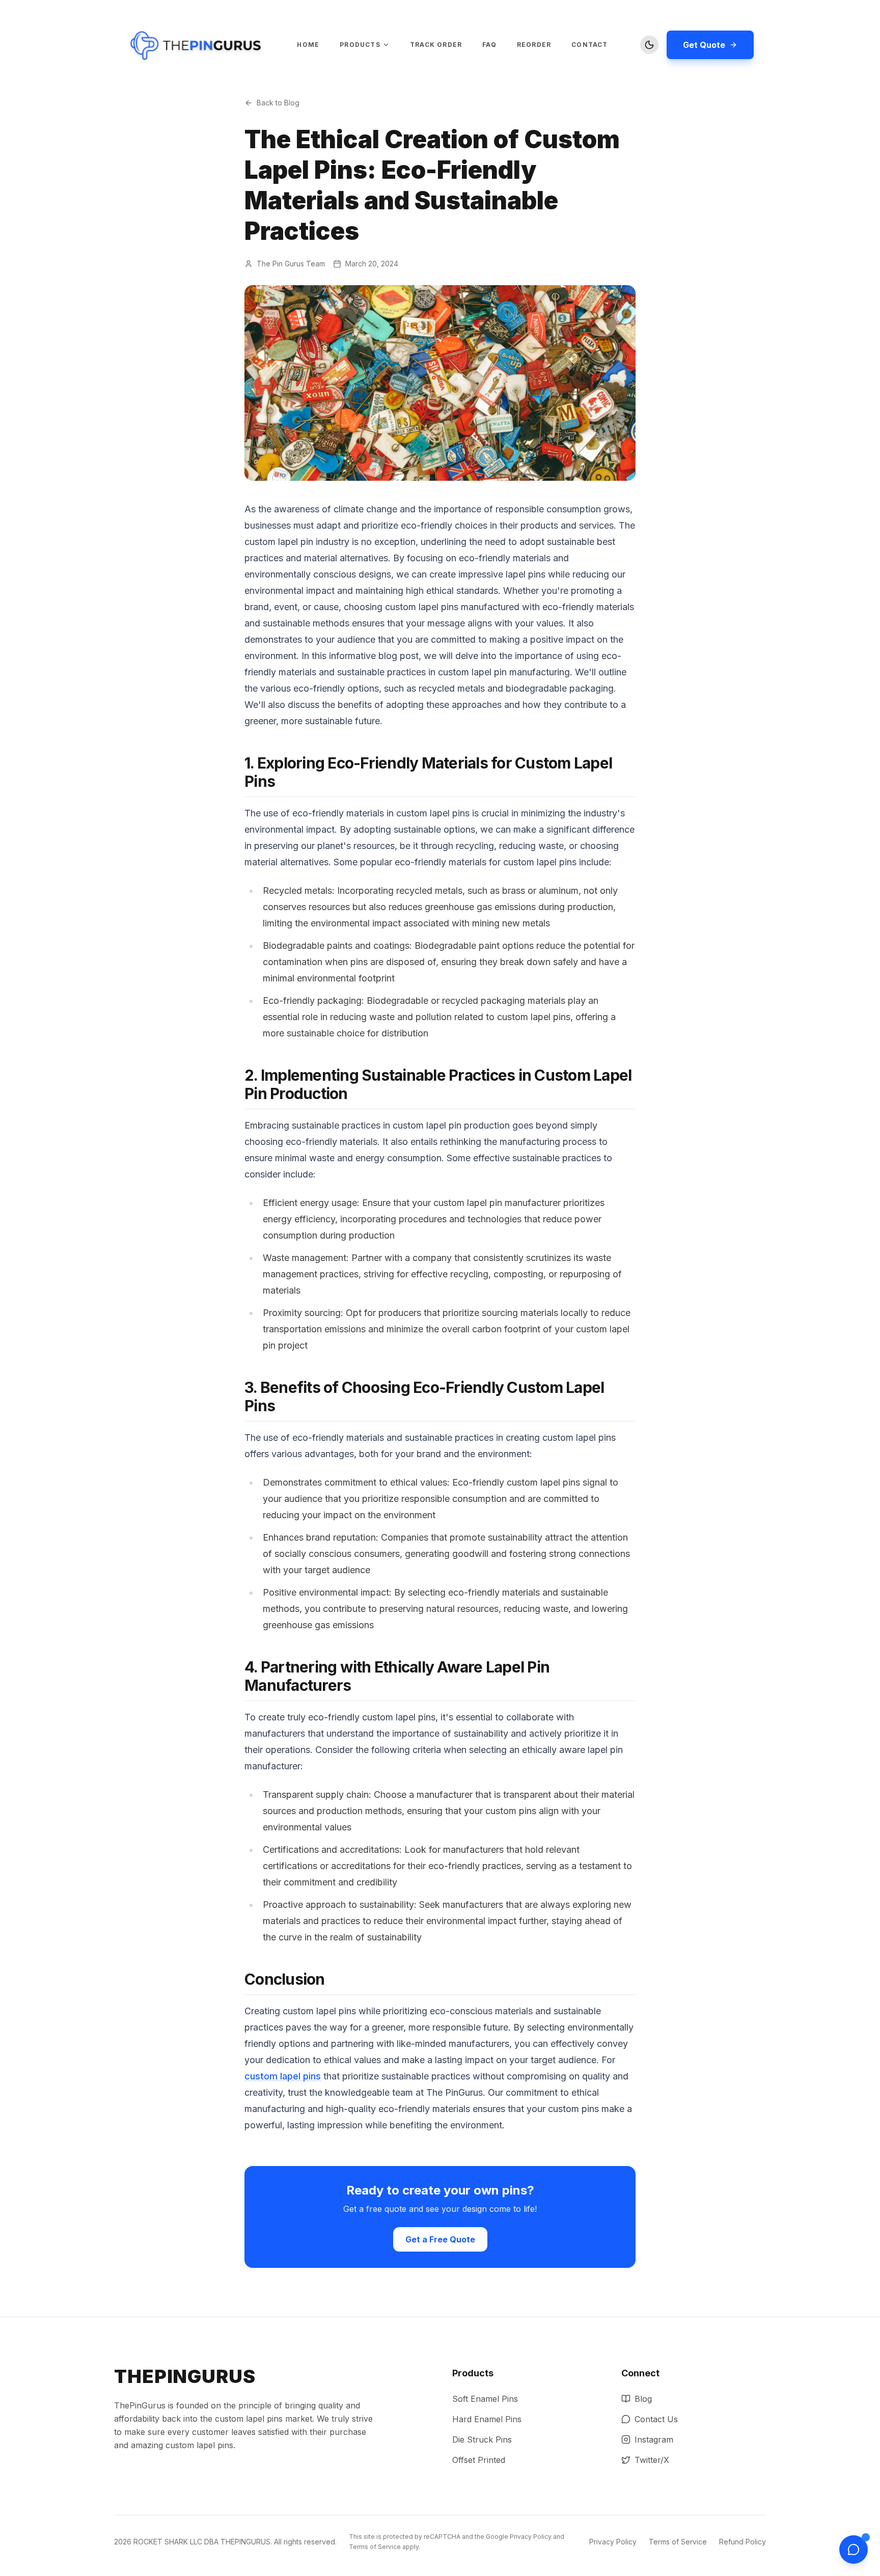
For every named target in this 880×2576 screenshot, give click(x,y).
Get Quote (704, 45)
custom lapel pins (283, 2076)
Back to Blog (278, 103)
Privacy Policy (531, 2537)
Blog (643, 2399)
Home (308, 45)
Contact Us (656, 2419)
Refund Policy (743, 2542)
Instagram (654, 2440)
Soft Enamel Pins (485, 2399)
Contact (589, 45)
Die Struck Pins (482, 2440)
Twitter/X (652, 2460)
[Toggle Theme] (649, 45)
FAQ (489, 45)
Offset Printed (479, 2460)
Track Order (436, 45)
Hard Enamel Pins (487, 2419)
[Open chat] (854, 2550)
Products (360, 45)
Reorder (534, 45)
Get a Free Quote (440, 2239)
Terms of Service (375, 2547)
